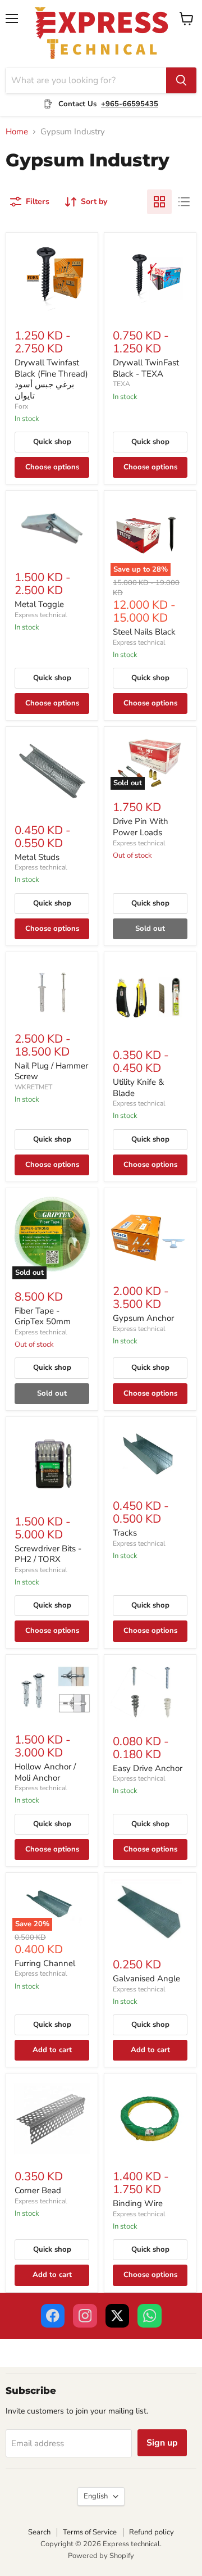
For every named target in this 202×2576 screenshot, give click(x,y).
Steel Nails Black (144, 632)
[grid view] (159, 202)
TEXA (121, 384)
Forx (21, 406)
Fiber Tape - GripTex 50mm (43, 1316)
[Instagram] (85, 2316)
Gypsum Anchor (143, 1318)
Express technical (41, 615)
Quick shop (52, 442)
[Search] (181, 80)
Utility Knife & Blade (138, 1088)
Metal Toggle (39, 604)
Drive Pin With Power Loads (141, 827)
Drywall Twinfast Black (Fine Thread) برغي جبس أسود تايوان (51, 379)
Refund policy (151, 2532)
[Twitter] (118, 2316)
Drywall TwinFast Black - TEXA (146, 368)
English (96, 2496)
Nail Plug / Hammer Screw (51, 1071)
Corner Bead (38, 2190)
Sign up (162, 2443)
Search (39, 2532)
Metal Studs (37, 857)
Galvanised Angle (146, 1979)
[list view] (184, 202)
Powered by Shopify (101, 2556)
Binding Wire (138, 2203)
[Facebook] (53, 2316)
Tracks (125, 1533)
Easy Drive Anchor (148, 1768)
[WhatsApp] (150, 2316)
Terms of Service (90, 2532)
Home (17, 132)
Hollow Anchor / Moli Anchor (45, 1772)
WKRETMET (33, 1087)
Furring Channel (45, 1963)
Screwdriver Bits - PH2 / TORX (48, 1554)
